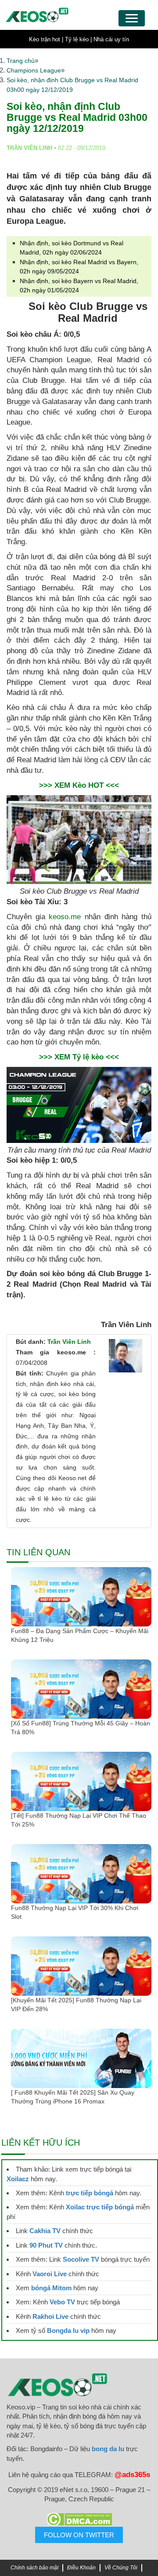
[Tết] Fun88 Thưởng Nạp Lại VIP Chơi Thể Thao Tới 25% (79, 1820)
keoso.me (65, 917)
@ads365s (132, 2475)
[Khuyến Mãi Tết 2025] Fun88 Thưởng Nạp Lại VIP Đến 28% (76, 2005)
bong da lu (108, 2449)
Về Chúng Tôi (121, 2568)
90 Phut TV (46, 2245)
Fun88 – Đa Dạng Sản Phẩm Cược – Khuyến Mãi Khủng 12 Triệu (80, 1635)
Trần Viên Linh (69, 1342)
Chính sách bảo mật (34, 2568)
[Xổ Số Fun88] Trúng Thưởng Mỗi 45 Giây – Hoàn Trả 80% (81, 1728)
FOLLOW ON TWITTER (79, 2535)
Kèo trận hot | (46, 39)
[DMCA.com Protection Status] (79, 2519)
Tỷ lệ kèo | (78, 39)
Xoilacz (18, 2179)
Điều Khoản (81, 2568)
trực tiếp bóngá (90, 2193)
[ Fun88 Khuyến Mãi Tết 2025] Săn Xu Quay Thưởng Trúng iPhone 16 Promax (73, 2097)
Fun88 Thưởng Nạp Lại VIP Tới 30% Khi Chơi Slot (75, 1912)
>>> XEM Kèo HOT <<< (79, 785)
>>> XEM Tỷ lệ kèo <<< (79, 1057)
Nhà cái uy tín (111, 39)
